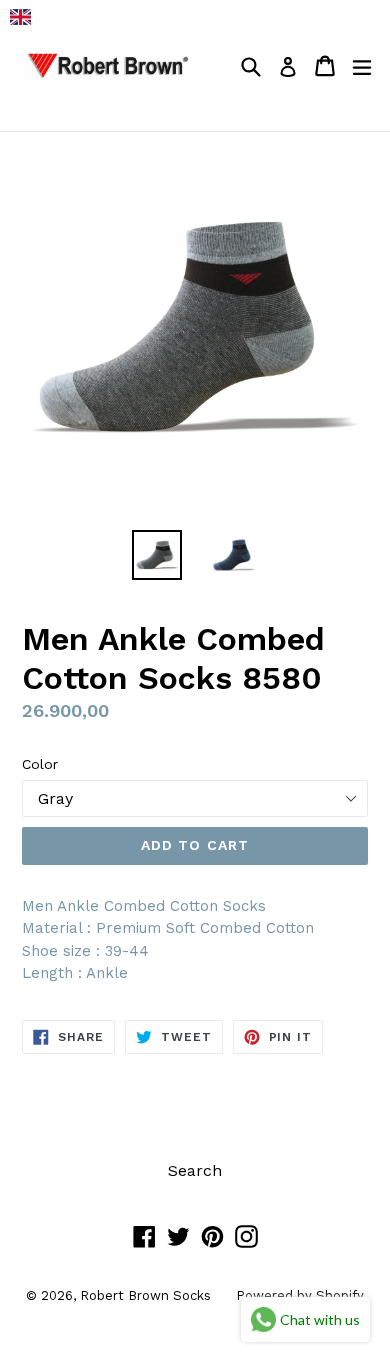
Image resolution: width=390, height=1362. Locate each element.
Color (40, 764)
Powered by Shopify (300, 1295)
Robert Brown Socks (145, 1295)
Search (195, 1170)
